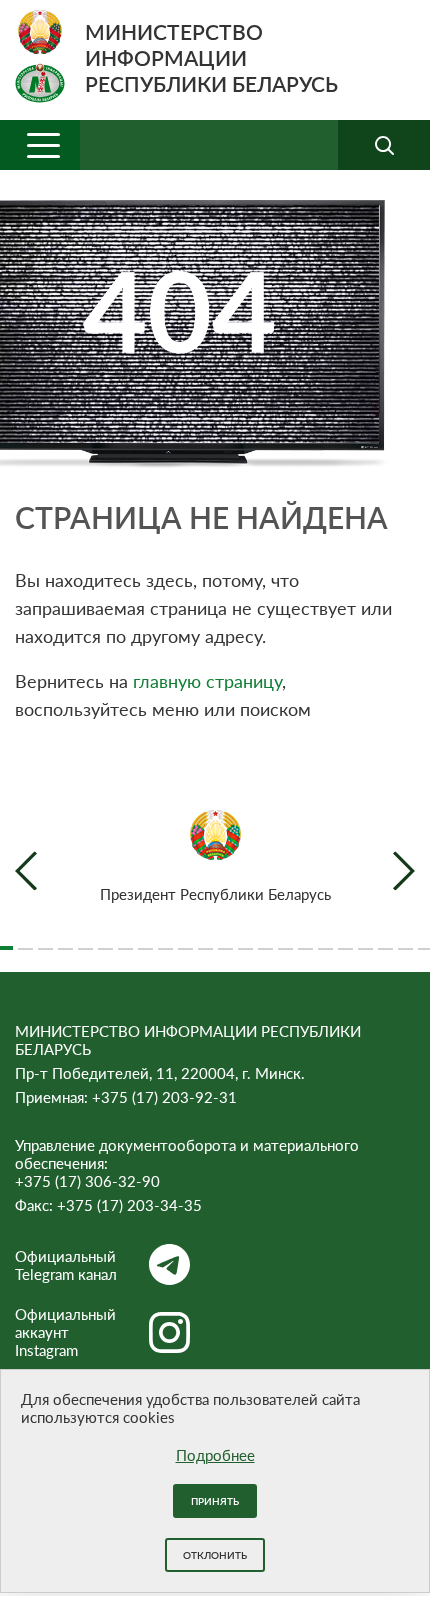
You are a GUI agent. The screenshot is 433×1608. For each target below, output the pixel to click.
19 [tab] (365, 940)
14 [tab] (265, 940)
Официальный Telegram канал (66, 1265)
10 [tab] (185, 940)
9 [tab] (165, 940)
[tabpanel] (215, 856)
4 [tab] (65, 940)
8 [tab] (145, 940)
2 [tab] (25, 940)
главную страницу (207, 681)
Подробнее (215, 1455)
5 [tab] (85, 940)
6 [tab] (105, 940)
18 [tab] (345, 940)
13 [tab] (245, 940)
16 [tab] (305, 940)
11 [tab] (205, 940)
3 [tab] (45, 940)
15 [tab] (285, 940)
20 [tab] (385, 940)
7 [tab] (125, 940)
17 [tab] (325, 940)
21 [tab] (405, 940)
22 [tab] (425, 940)
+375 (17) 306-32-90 (87, 1181)
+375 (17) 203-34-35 (129, 1205)
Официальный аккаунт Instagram (65, 1332)
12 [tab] (225, 940)
